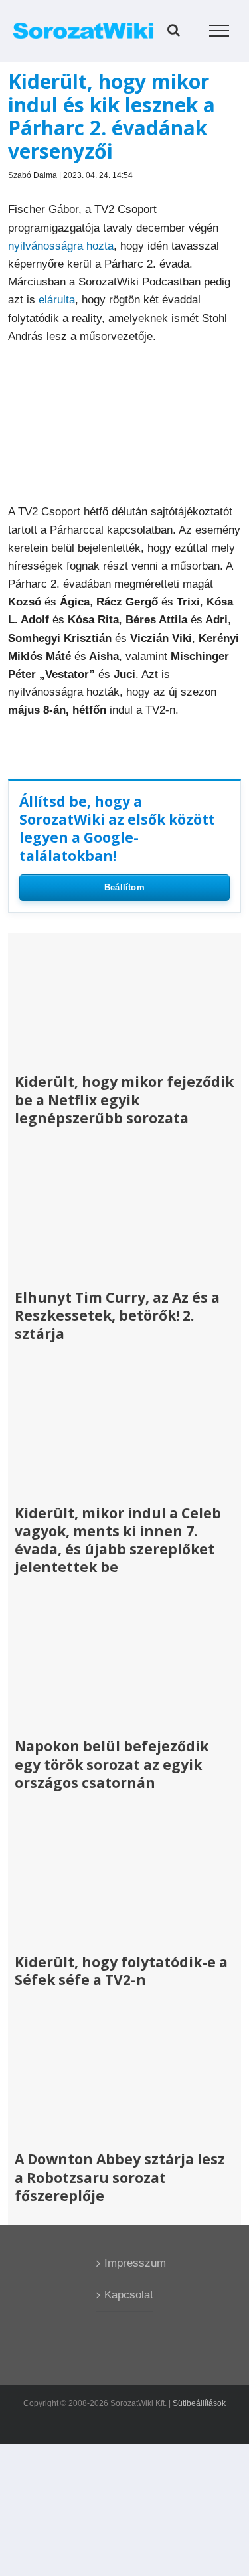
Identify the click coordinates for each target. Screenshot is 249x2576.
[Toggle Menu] (219, 31)
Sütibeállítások (199, 2403)
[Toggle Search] (174, 30)
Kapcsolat (125, 2295)
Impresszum (125, 2263)
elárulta (57, 300)
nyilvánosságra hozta (61, 246)
